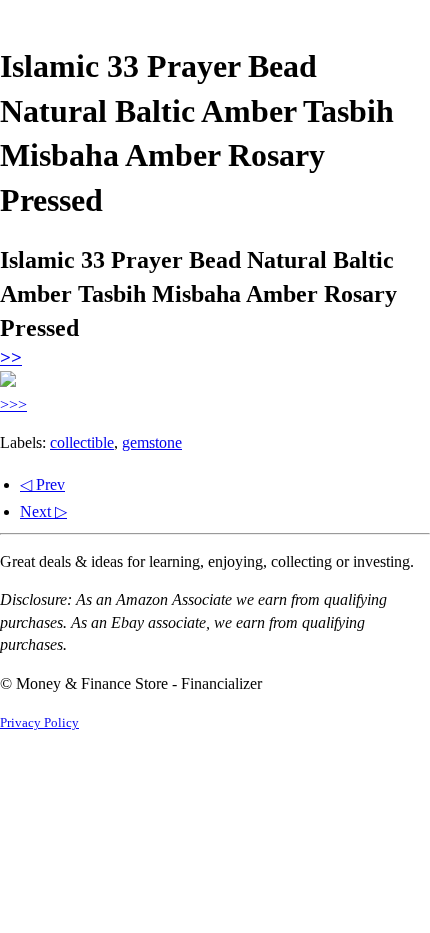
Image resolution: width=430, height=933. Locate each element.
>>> (13, 404)
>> (11, 357)
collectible (82, 442)
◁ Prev (42, 484)
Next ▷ (43, 511)
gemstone (152, 442)
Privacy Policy (39, 723)
